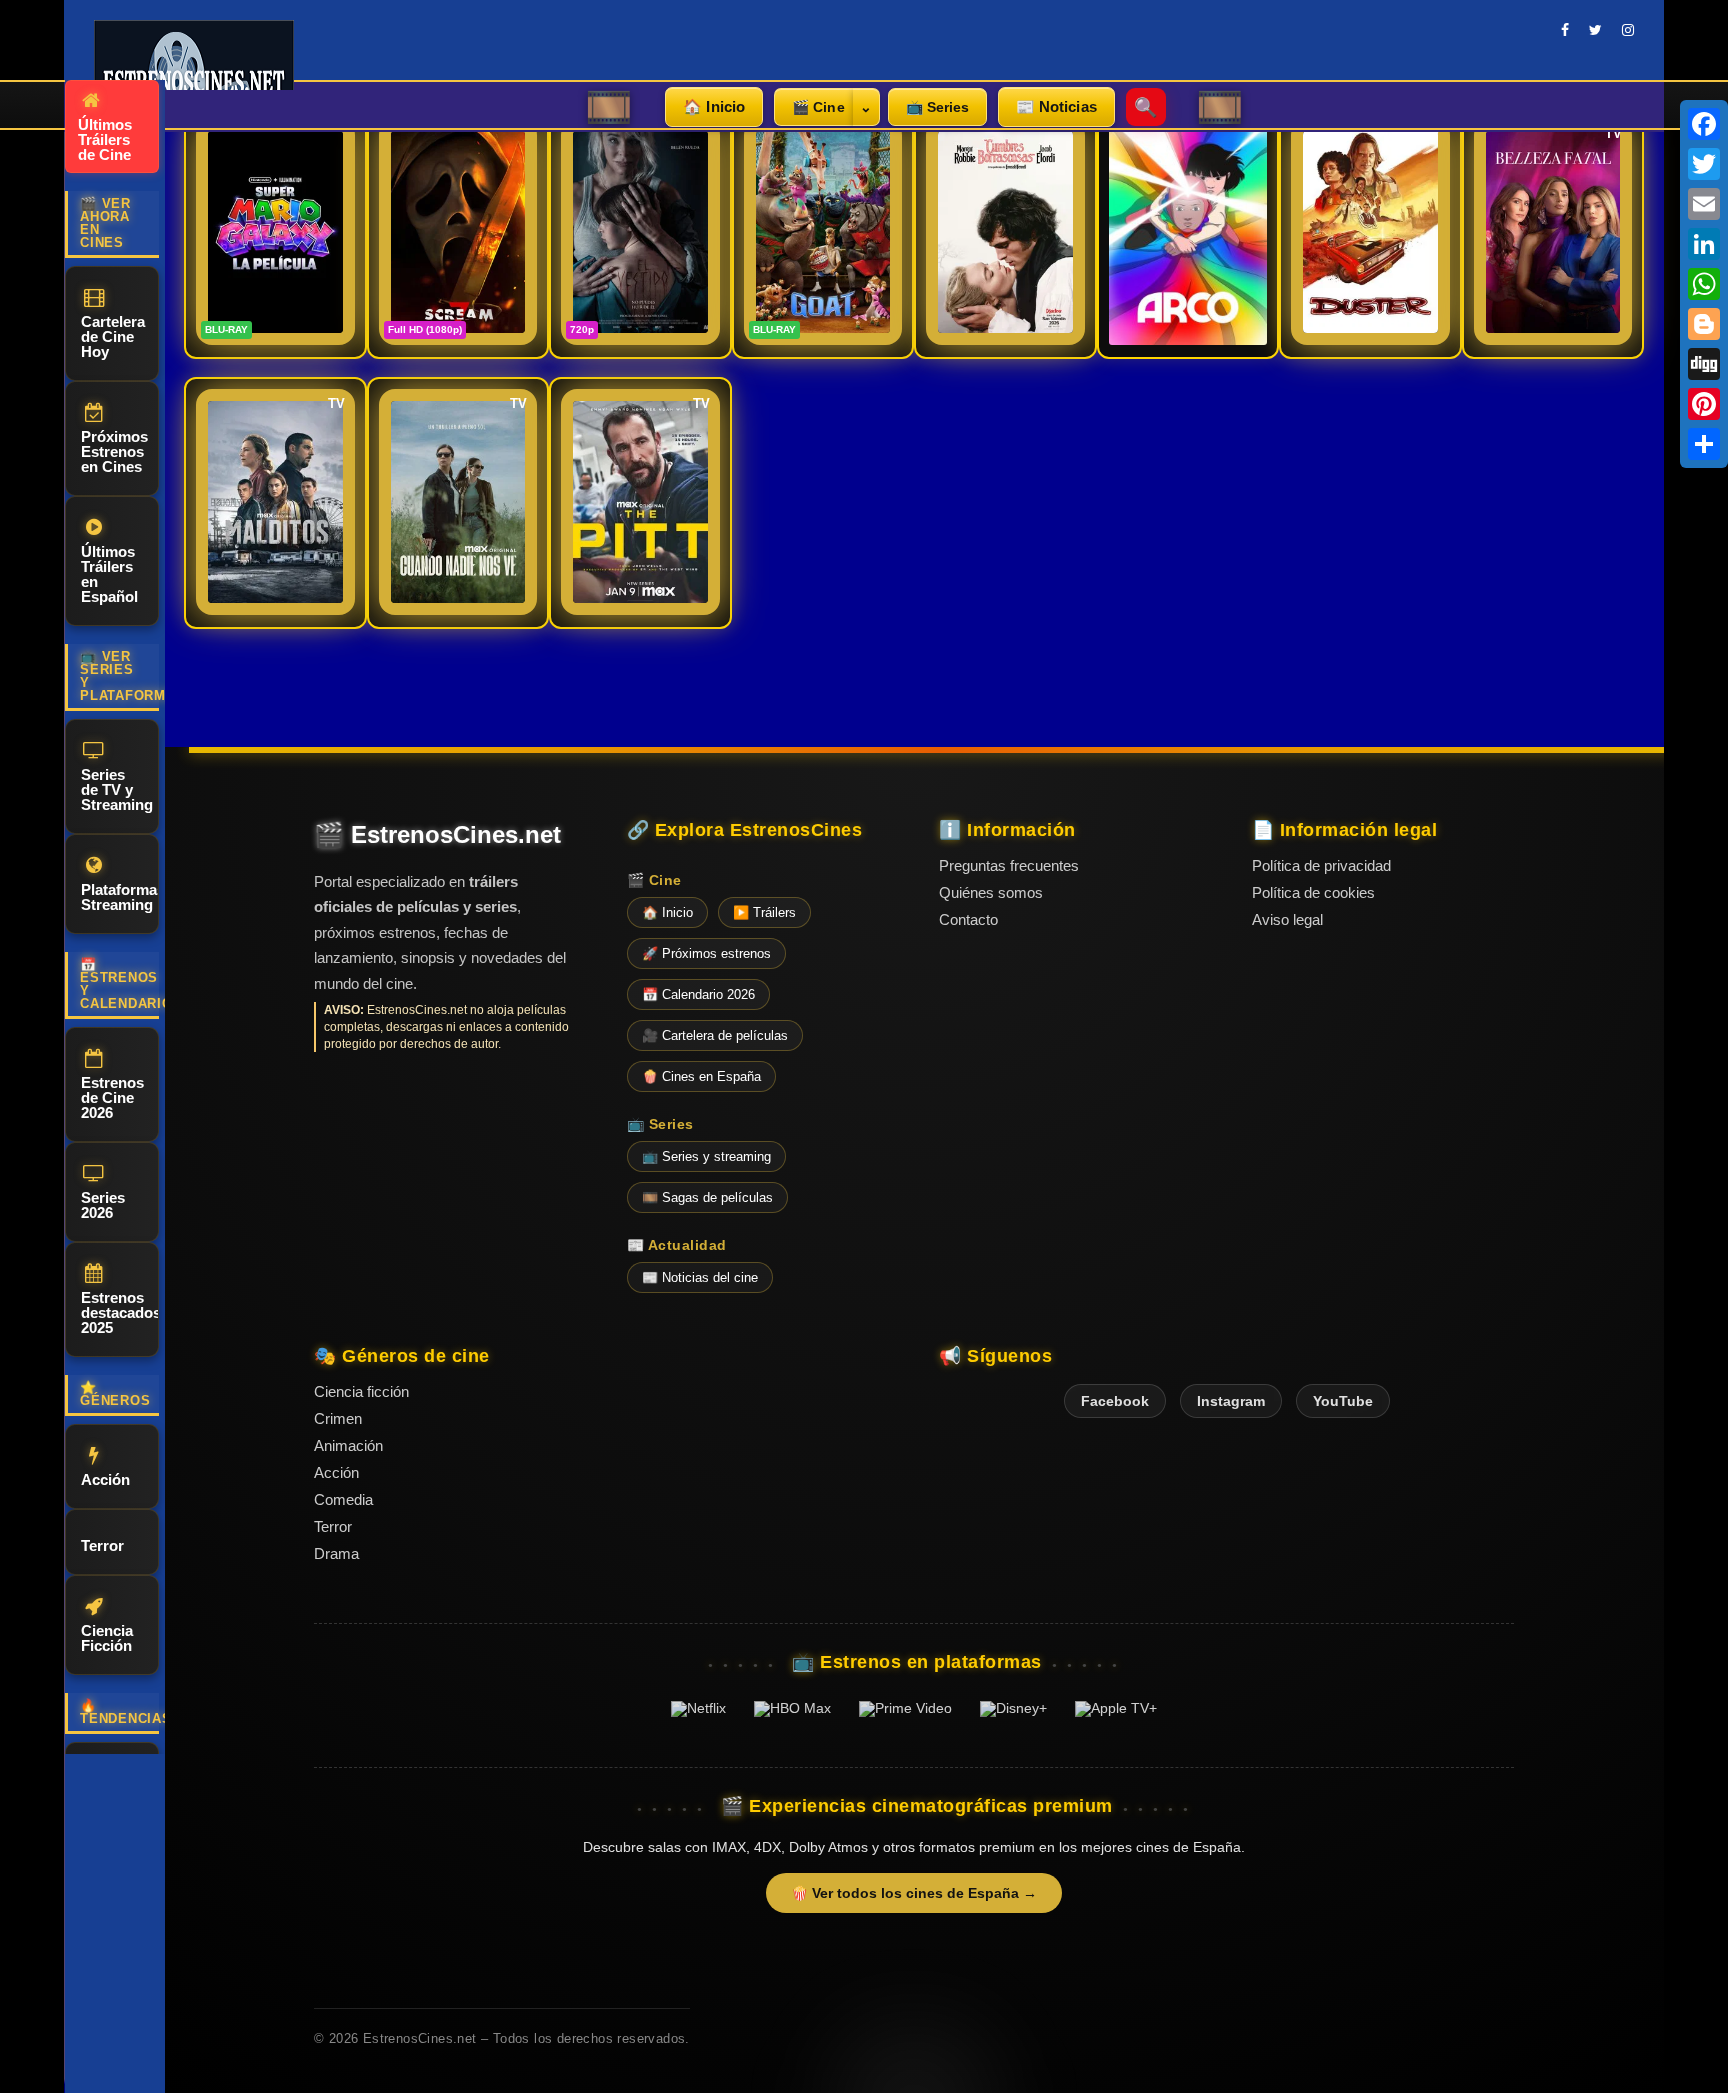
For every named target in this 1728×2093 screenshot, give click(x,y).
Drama (336, 1553)
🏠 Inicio (714, 106)
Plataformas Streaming (120, 897)
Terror (102, 1545)
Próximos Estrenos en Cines (114, 451)
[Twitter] (1704, 164)
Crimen (338, 1418)
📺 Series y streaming (706, 1156)
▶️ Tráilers (764, 912)
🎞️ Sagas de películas (707, 1197)
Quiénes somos (991, 892)
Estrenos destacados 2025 (120, 1312)
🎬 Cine (818, 107)
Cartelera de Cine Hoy (113, 336)
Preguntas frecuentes (1009, 865)
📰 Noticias (1056, 106)
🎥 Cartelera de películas (715, 1035)
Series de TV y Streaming (117, 789)
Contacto (968, 919)
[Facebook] (1704, 124)
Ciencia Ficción (107, 1638)
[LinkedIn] (1704, 244)
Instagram (1231, 1401)
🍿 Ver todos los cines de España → (914, 1893)
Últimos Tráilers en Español (109, 574)
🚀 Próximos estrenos (706, 953)
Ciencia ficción (361, 1391)
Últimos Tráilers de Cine (105, 139)
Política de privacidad (1321, 865)
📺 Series (937, 107)
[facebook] (1565, 30)
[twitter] (1595, 30)
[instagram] (1628, 30)
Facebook (1115, 1401)
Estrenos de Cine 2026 (112, 1097)
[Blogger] (1704, 324)
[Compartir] (1704, 444)
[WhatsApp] (1704, 284)
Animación (348, 1445)
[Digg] (1704, 364)
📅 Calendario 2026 (698, 994)
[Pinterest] (1704, 404)
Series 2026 (103, 1205)
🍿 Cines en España (701, 1076)
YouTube (1343, 1401)
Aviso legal (1287, 919)
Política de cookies (1313, 892)
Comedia (343, 1499)
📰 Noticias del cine (700, 1277)
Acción (105, 1479)
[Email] (1704, 204)
